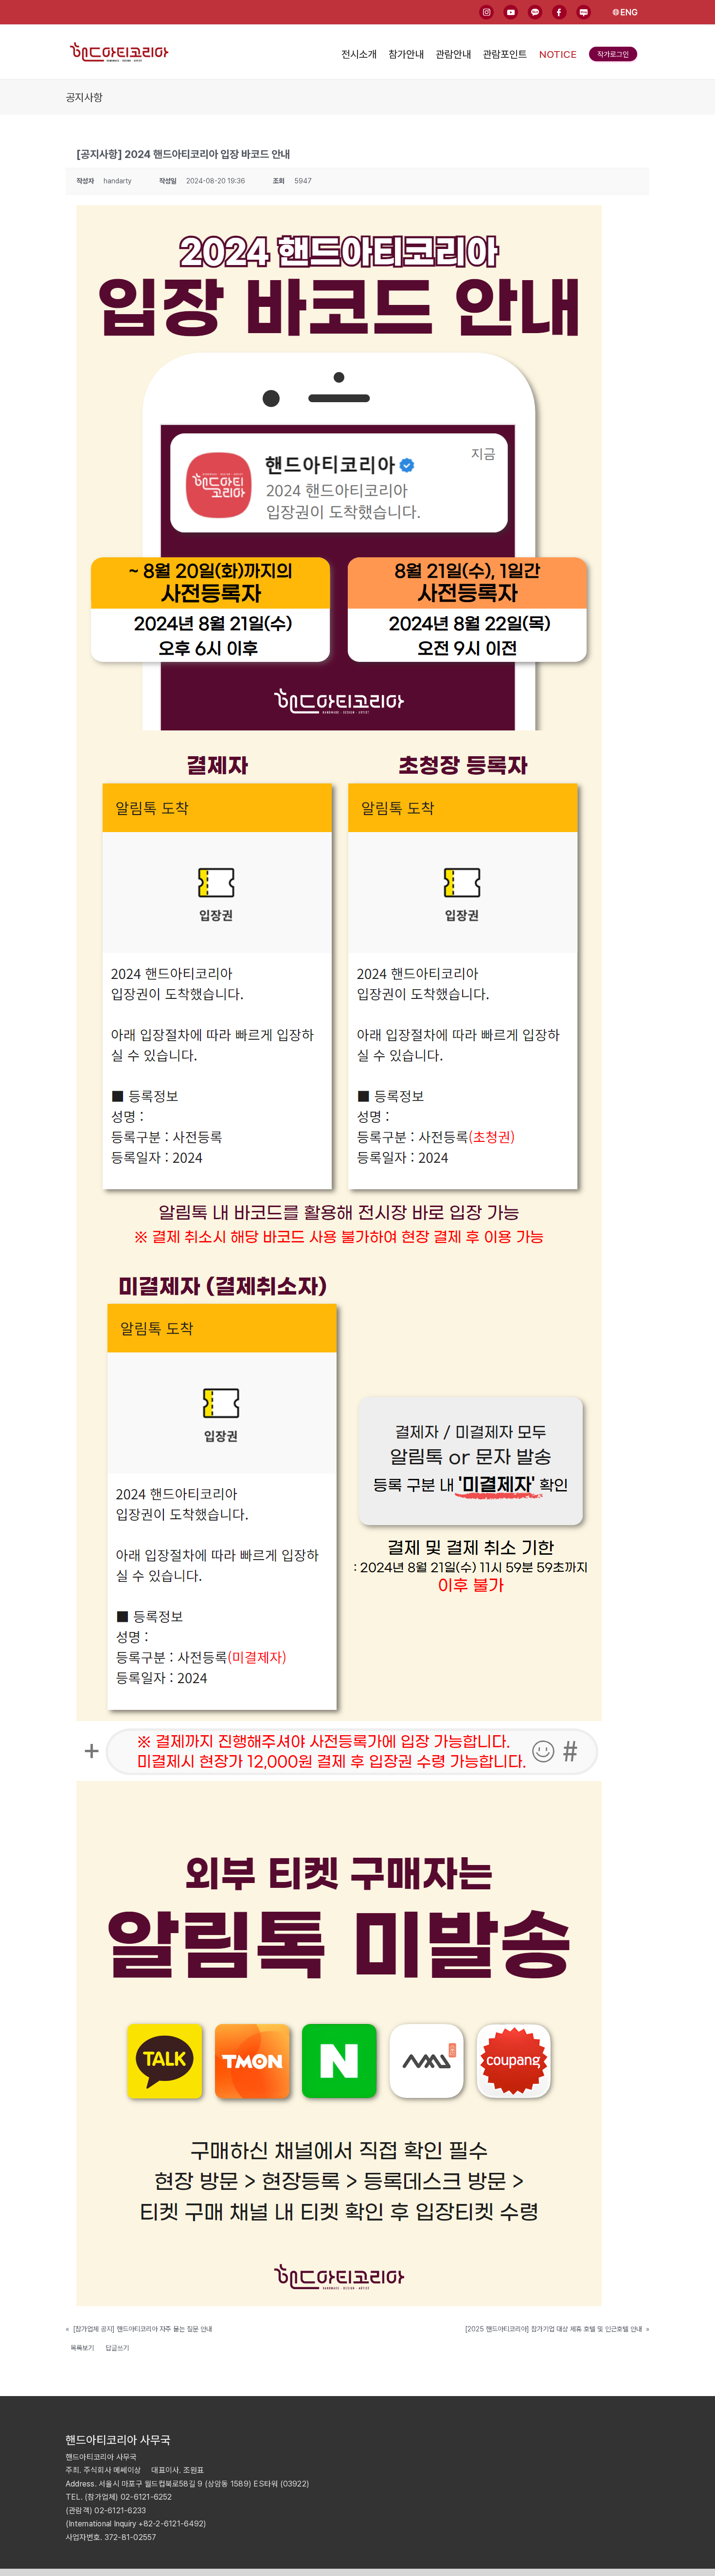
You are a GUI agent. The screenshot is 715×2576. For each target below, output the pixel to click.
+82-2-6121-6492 (171, 2524)
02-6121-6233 (120, 2511)
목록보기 (82, 2348)
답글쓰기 (117, 2348)
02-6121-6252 (146, 2497)
